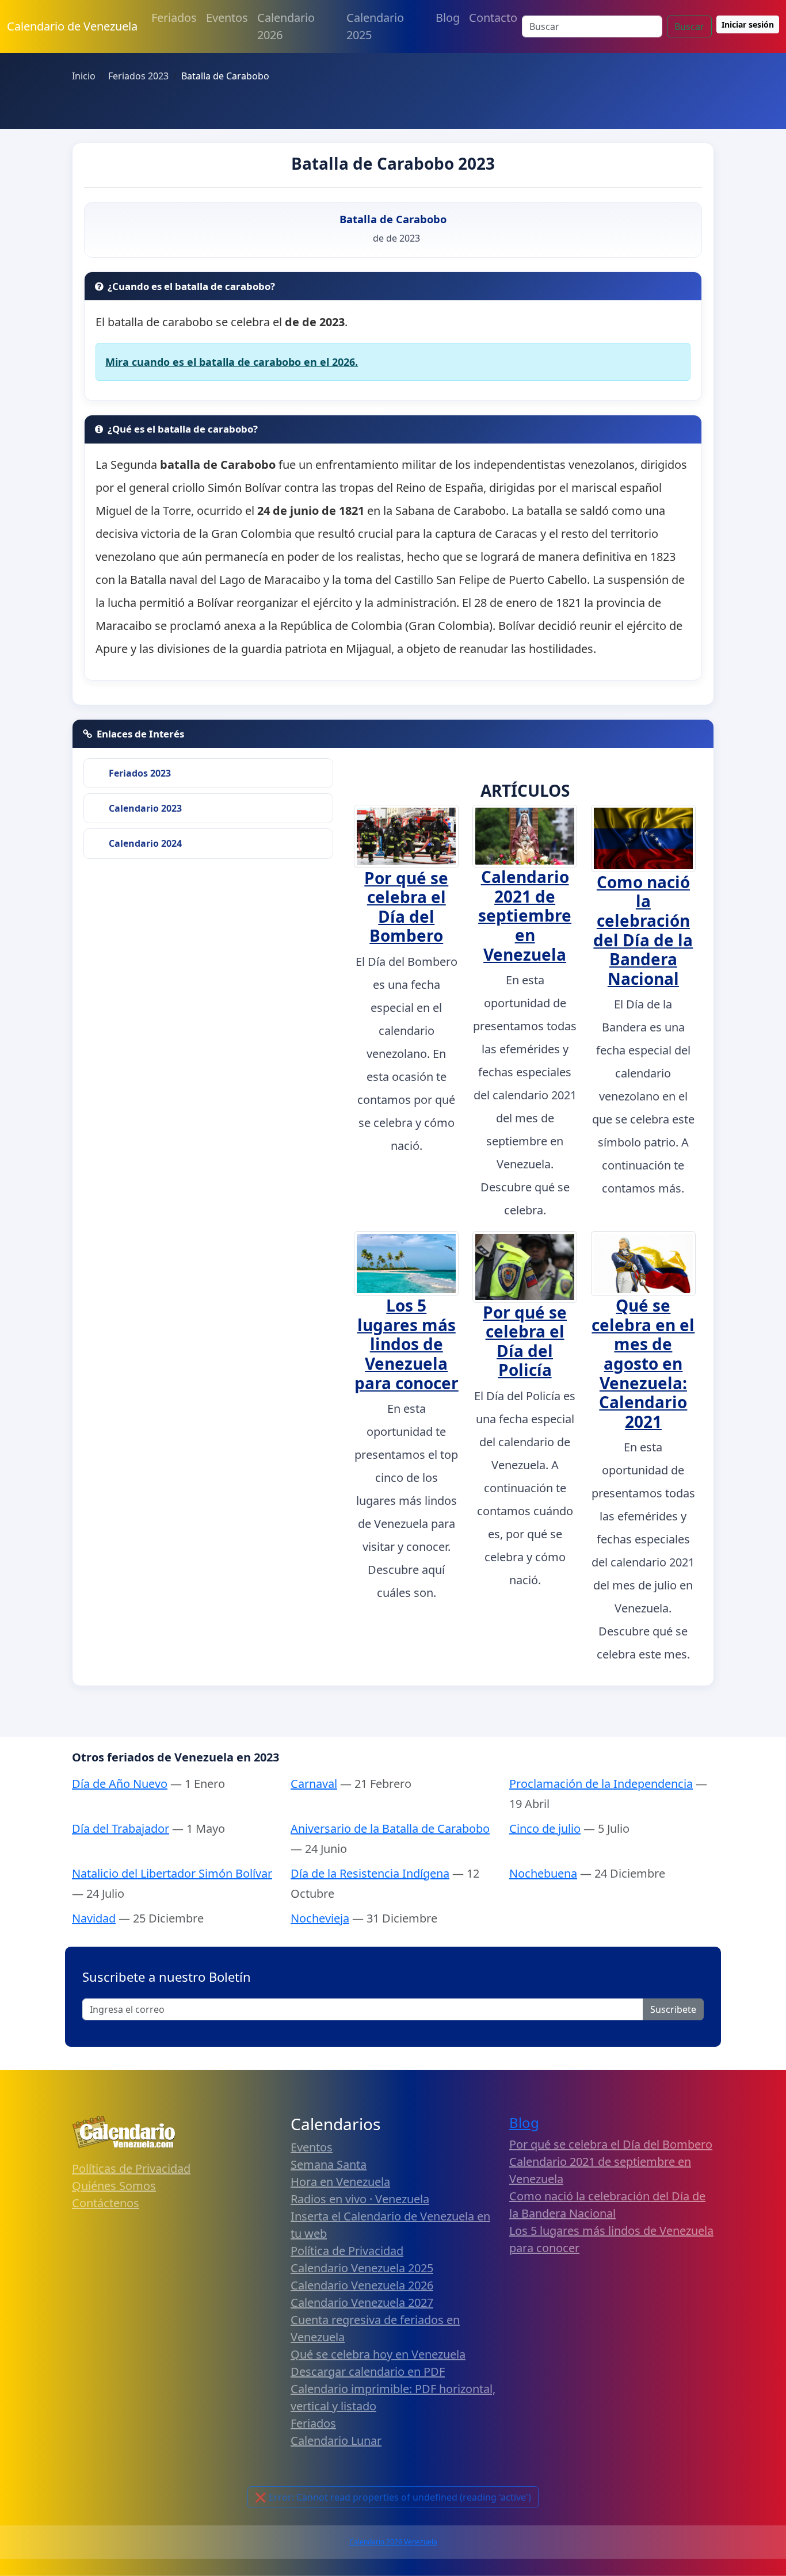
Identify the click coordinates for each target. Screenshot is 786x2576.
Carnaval (314, 1784)
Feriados (174, 18)
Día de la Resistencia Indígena (370, 1873)
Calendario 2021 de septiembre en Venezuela (525, 915)
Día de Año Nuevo (120, 1784)
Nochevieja (320, 1918)
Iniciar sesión (748, 24)
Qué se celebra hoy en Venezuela (378, 2354)
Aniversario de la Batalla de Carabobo (390, 1828)
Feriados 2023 (140, 773)
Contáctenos (106, 2203)
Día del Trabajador (121, 1828)
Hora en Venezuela (340, 2182)
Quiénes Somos (114, 2186)
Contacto (493, 18)
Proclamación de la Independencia (601, 1784)
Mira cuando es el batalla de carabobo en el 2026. (232, 362)
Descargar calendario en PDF (368, 2371)
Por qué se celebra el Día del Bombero (406, 907)
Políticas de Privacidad (131, 2168)
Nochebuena (543, 1873)
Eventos (227, 18)
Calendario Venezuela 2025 (362, 2268)
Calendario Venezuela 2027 (362, 2302)
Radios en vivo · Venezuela (360, 2199)
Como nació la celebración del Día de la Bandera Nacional (643, 930)
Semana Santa (329, 2164)
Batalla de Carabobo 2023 (393, 163)
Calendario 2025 (375, 26)
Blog (448, 18)
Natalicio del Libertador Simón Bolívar (172, 1873)
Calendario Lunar (336, 2441)
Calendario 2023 (145, 808)
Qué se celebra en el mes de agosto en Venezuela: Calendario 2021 (643, 1363)
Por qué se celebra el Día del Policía (525, 1341)
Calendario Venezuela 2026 (362, 2285)
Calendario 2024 (145, 843)
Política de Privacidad (347, 2251)
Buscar (689, 26)
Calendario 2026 (286, 26)
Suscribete (673, 2009)
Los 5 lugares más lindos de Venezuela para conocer (407, 1344)
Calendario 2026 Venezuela (393, 2542)
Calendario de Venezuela (72, 26)
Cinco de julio (545, 1828)
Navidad (94, 1918)
